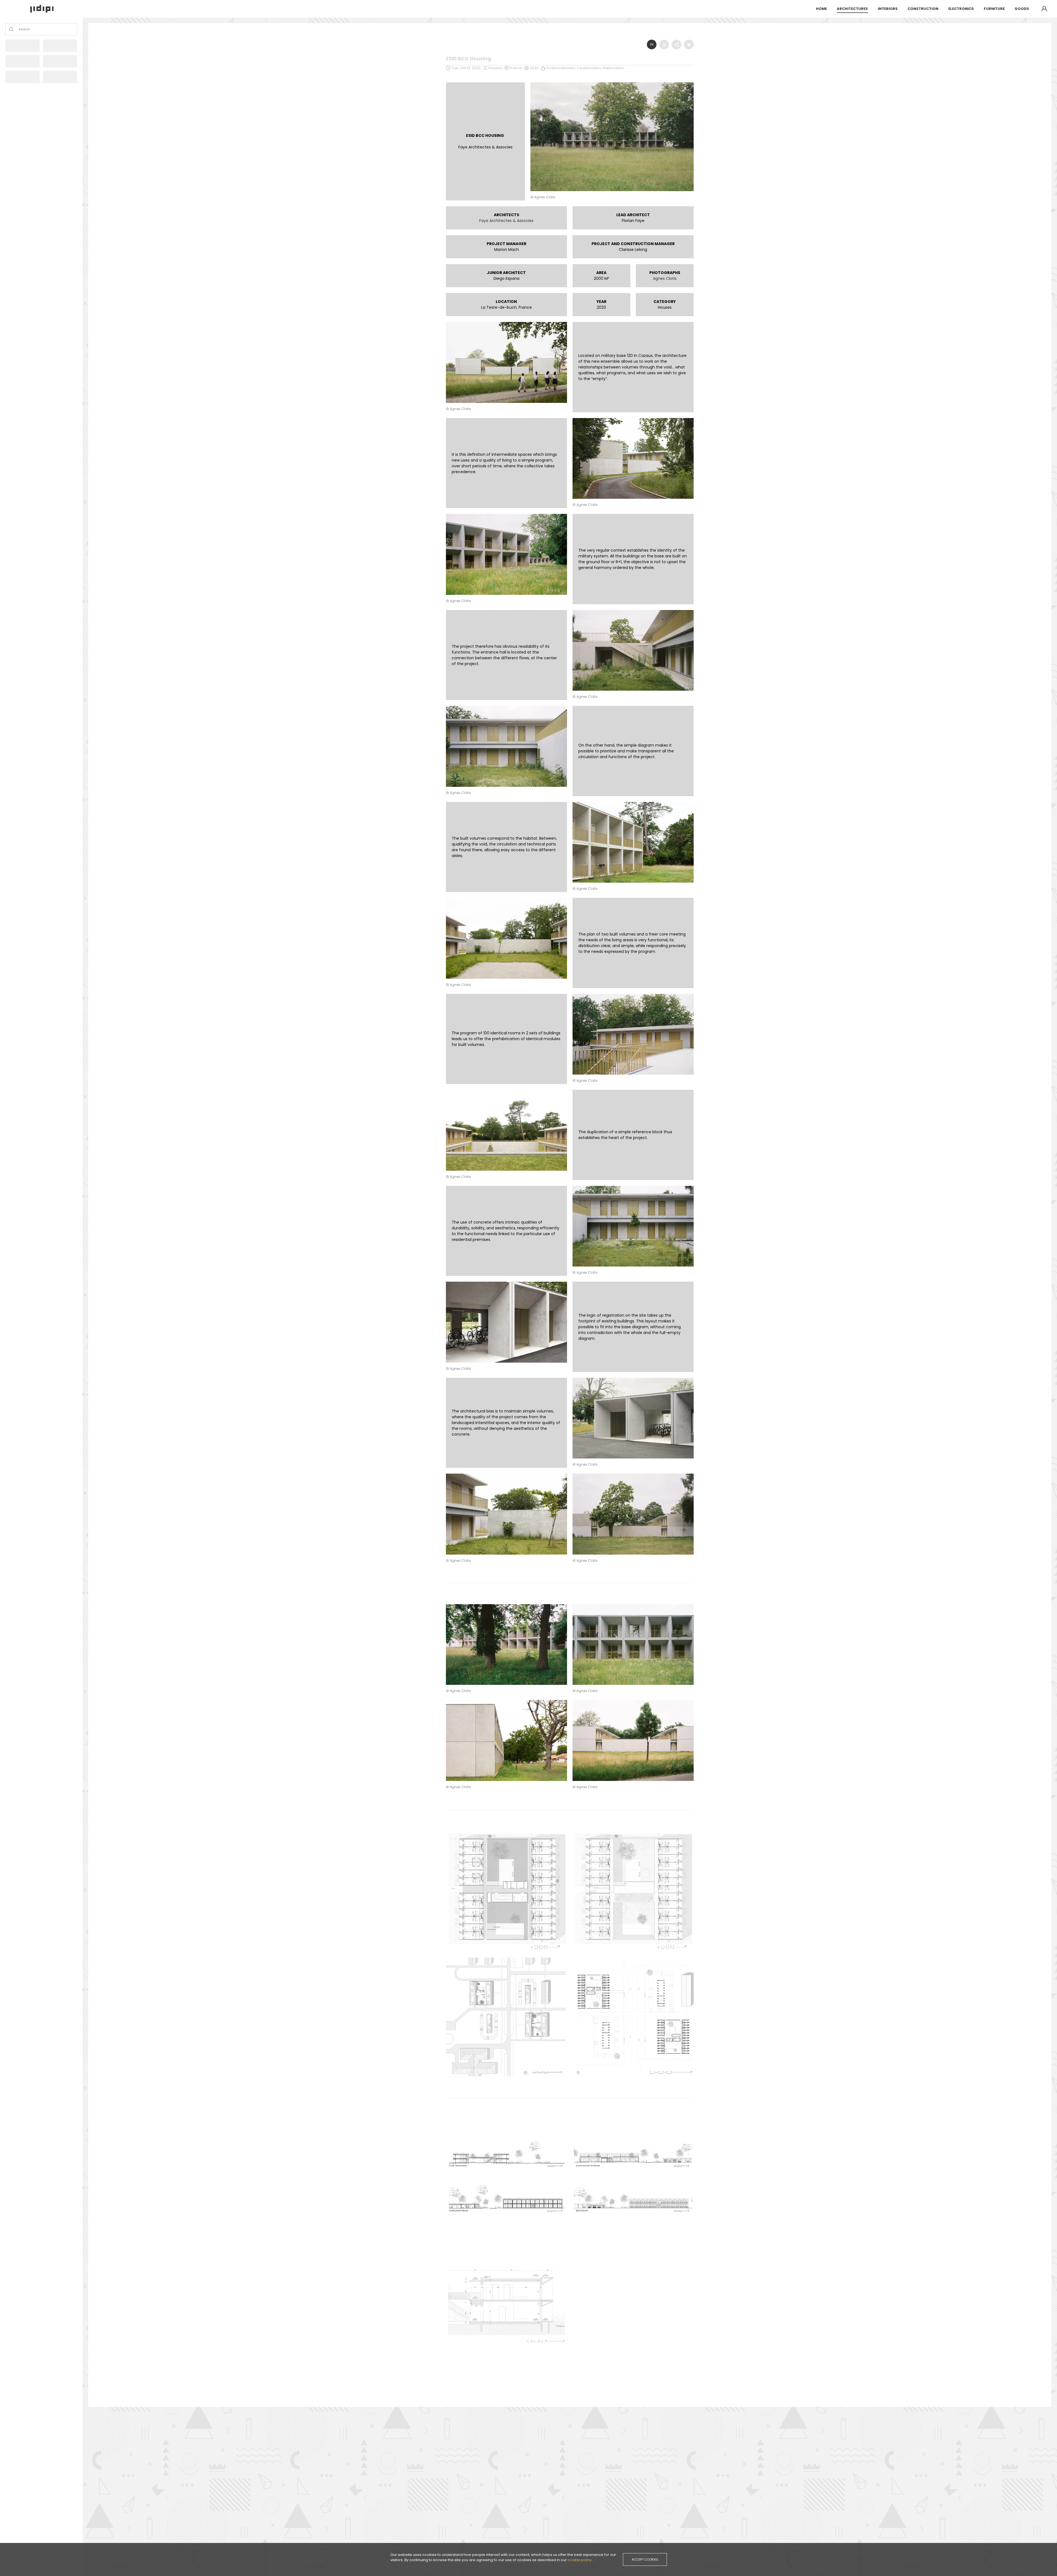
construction (923, 9)
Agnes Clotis (665, 278)
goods (1022, 9)
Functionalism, (590, 68)
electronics (961, 9)
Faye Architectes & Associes (506, 221)
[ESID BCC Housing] (612, 84)
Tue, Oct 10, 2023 (466, 68)
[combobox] (19, 29)
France (516, 68)
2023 (534, 68)
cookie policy (580, 2560)
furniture (994, 9)
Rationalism (614, 68)
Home (821, 9)
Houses (495, 68)
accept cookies (645, 2559)
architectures (852, 9)
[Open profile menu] (1044, 9)
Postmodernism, (562, 68)
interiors (888, 9)
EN (652, 44)
